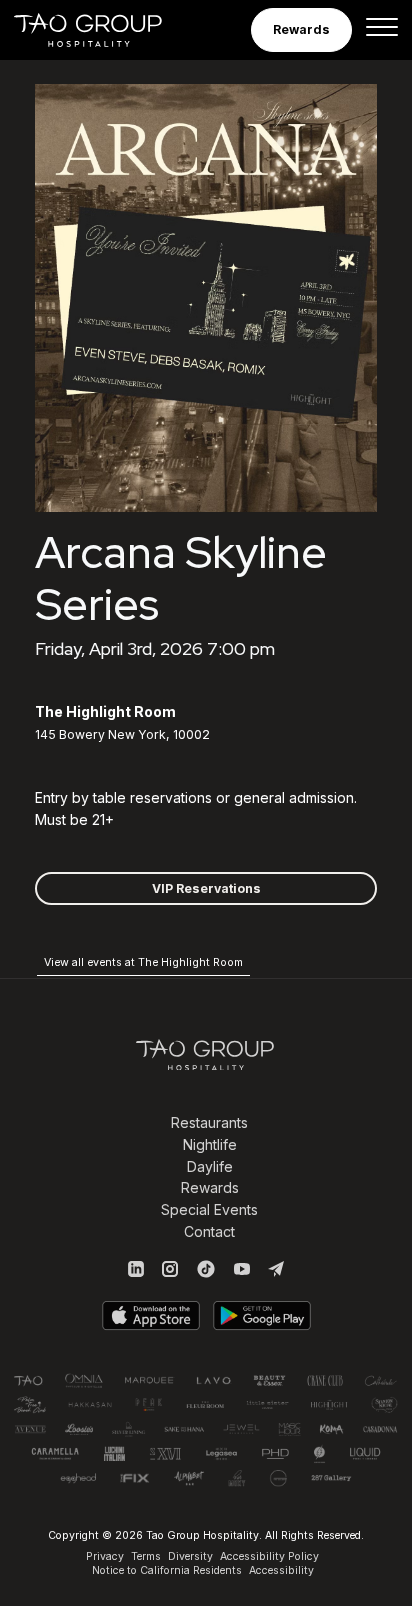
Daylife (210, 1166)
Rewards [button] (301, 29)
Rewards (210, 1187)
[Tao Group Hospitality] (101, 30)
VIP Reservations (206, 888)
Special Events (209, 1209)
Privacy (105, 1556)
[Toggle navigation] (382, 30)
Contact (209, 1231)
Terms (146, 1556)
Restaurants (209, 1122)
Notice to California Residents (167, 1570)
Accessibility (281, 1570)
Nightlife (210, 1144)
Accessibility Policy (269, 1556)
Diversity (190, 1556)
